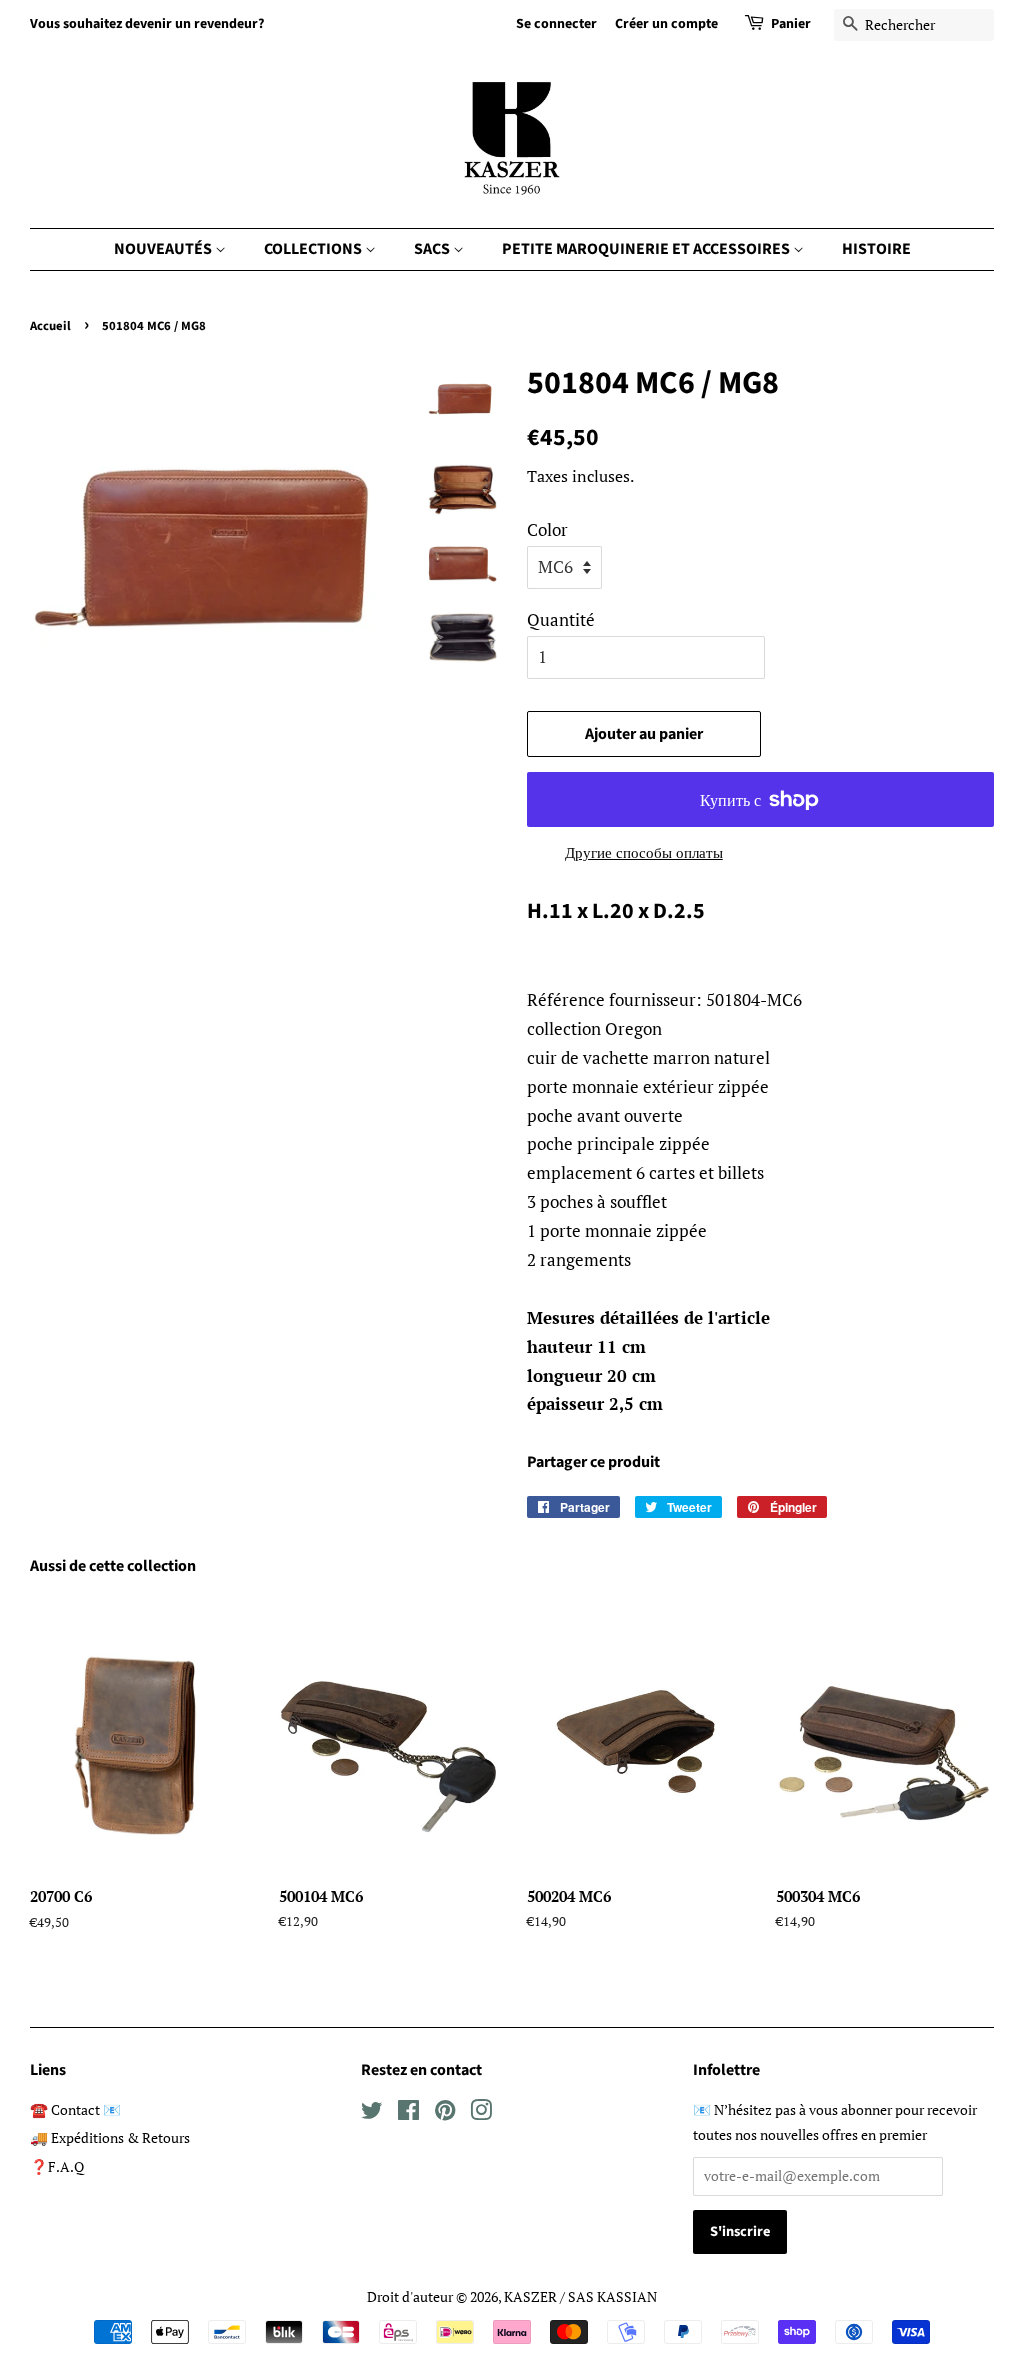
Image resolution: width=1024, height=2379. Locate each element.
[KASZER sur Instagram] (481, 2113)
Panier (791, 24)
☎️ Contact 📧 (75, 2109)
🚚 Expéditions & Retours (110, 2137)
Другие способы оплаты (644, 852)
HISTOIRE (876, 249)
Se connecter (556, 24)
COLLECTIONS (314, 249)
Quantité (561, 619)
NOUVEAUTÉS (164, 249)
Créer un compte (666, 24)
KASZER (530, 2296)
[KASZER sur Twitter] (372, 2113)
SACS (433, 249)
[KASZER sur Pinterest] (445, 2113)
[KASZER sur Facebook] (408, 2113)
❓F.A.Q (57, 2166)
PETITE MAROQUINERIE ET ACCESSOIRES (647, 249)
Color (547, 529)
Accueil (50, 326)
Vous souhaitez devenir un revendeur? (147, 24)
